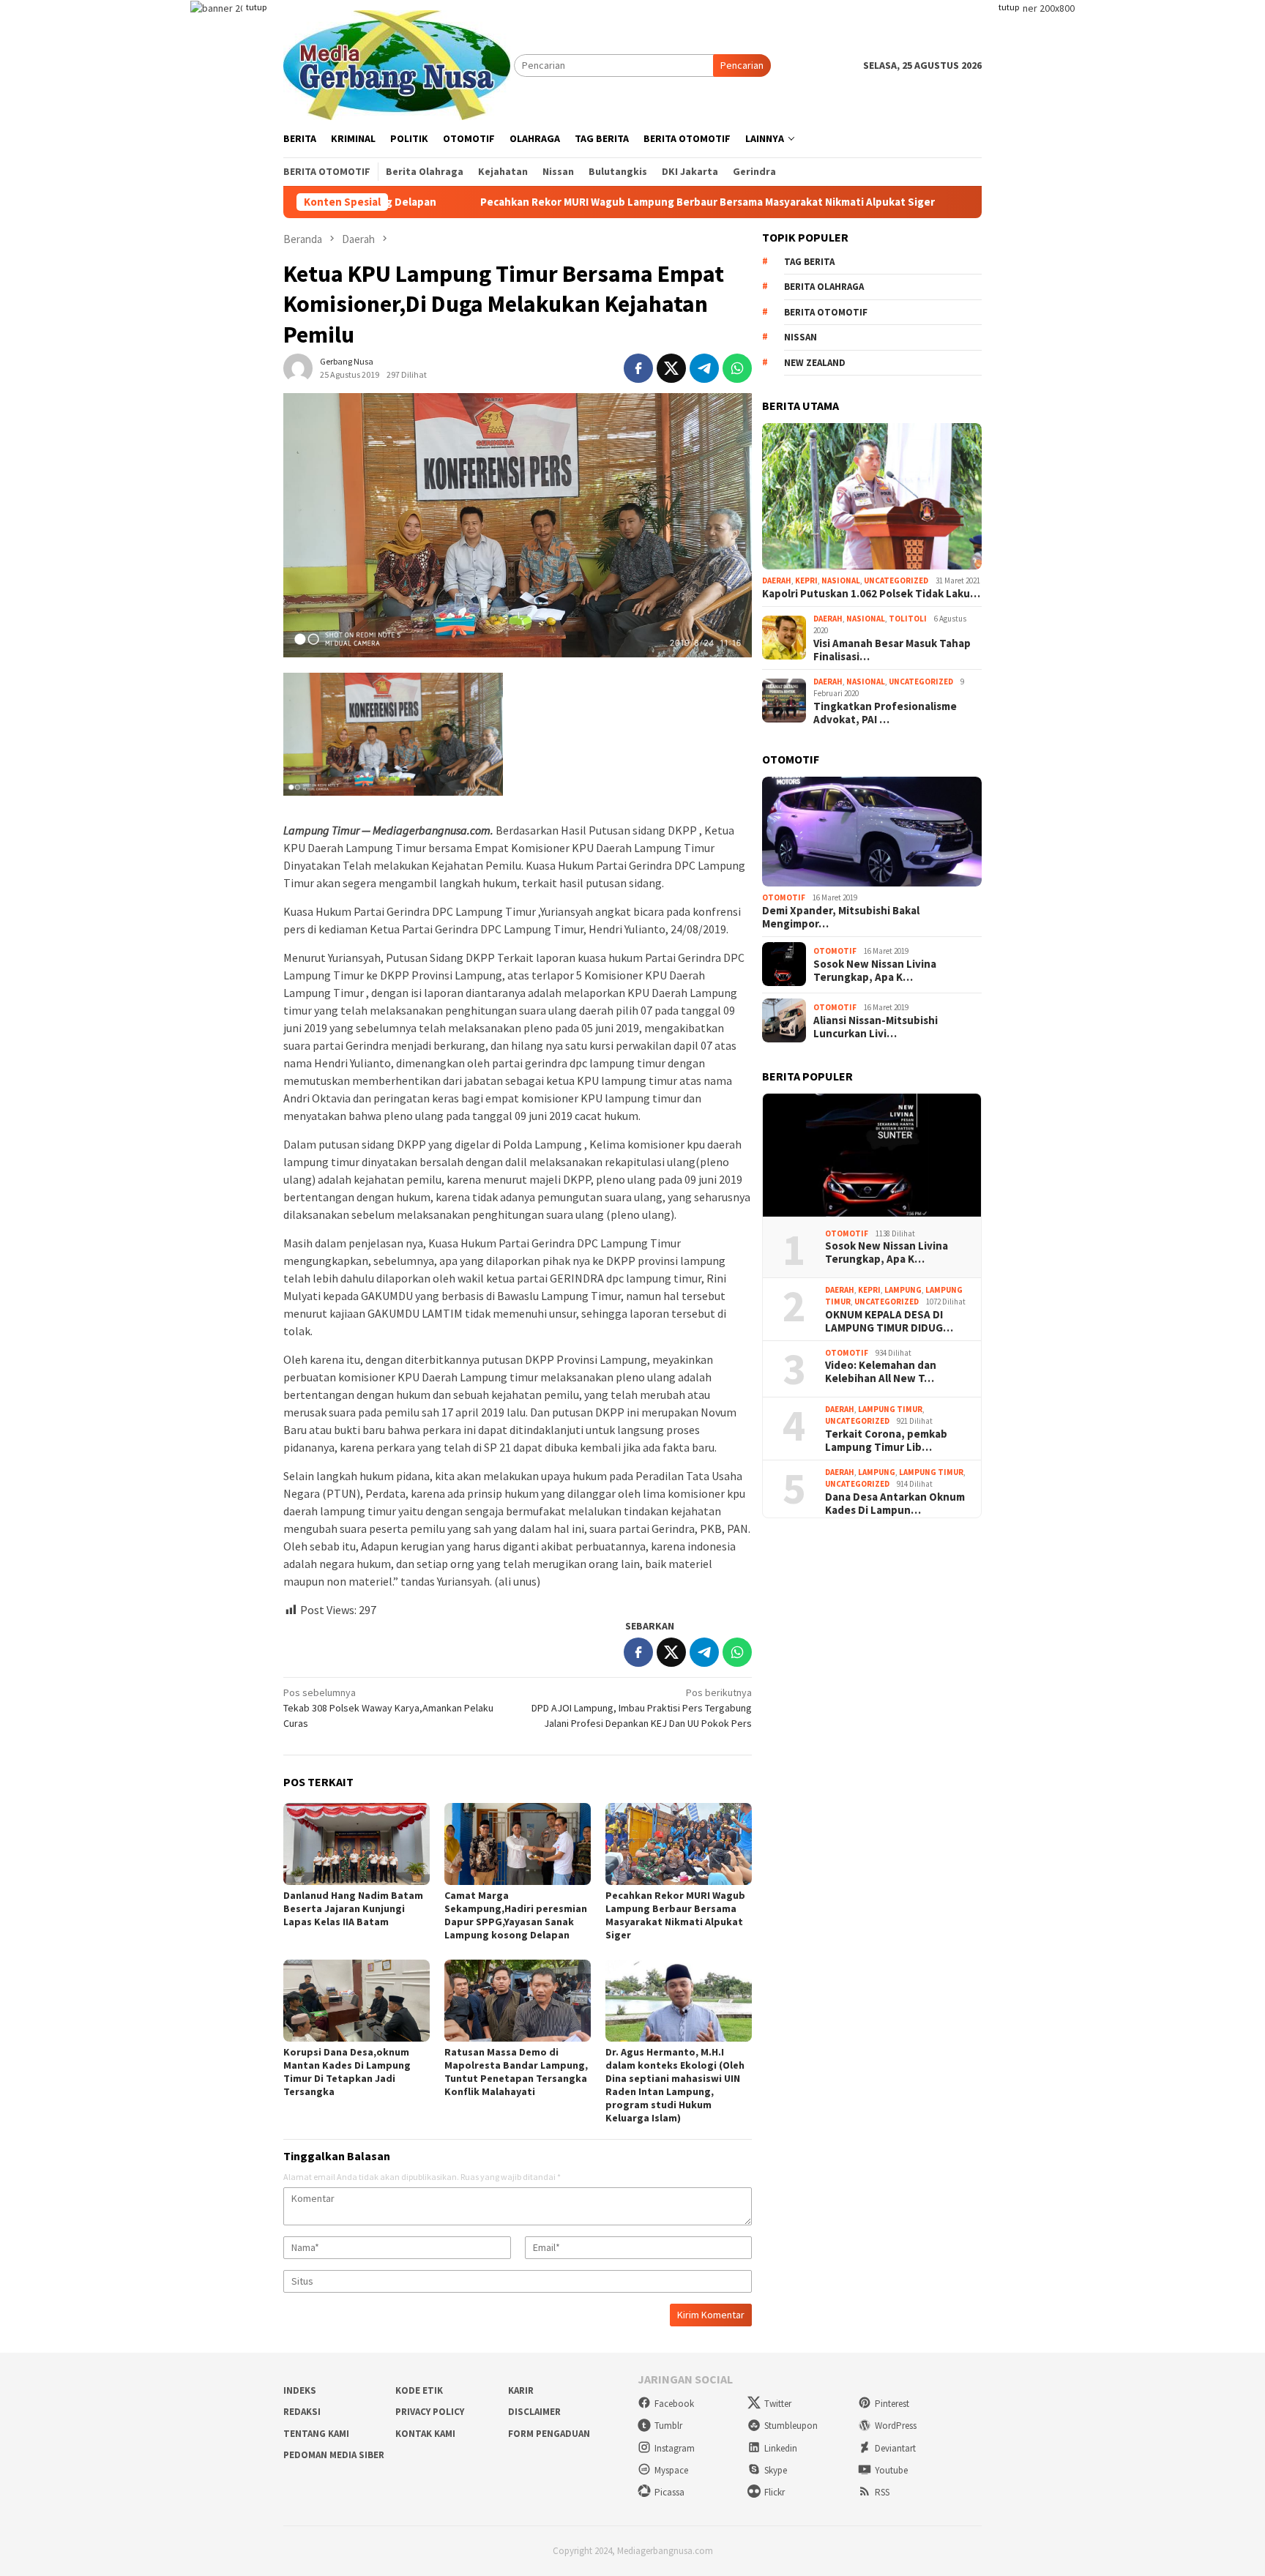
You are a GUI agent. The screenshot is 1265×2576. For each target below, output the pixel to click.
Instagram (675, 2448)
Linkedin (781, 2448)
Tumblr (668, 2426)
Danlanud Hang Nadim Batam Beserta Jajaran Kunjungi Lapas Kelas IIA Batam (353, 1908)
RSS (882, 2492)
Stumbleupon (791, 2426)
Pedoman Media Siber (334, 2455)
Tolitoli (908, 618)
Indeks (300, 2390)
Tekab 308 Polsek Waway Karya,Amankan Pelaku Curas (388, 1708)
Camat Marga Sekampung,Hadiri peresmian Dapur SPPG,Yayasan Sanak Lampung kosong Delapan (516, 1915)
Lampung (903, 1289)
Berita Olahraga (824, 287)
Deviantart (895, 2448)
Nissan (801, 337)
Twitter (778, 2404)
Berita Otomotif (826, 312)
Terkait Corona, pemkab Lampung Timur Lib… (886, 1440)
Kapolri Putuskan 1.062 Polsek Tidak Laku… (871, 593)
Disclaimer (534, 2412)
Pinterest (892, 2404)
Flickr (775, 2492)
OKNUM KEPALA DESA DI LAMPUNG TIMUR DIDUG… (889, 1321)
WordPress (896, 2426)
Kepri (806, 580)
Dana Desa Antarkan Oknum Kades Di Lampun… (895, 1503)
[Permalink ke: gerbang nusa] (298, 367)
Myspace (671, 2470)
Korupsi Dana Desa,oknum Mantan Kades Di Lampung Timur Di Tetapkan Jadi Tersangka (347, 2072)
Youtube (891, 2470)
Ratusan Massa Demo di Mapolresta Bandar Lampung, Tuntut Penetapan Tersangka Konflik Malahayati (516, 2072)
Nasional (841, 580)
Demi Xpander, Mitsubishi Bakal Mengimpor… (841, 916)
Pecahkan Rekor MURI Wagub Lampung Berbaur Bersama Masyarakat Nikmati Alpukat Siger (589, 202)
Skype (776, 2470)
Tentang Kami (316, 2434)
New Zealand (815, 363)
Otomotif (784, 897)
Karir (521, 2390)
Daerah (777, 580)
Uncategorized (896, 580)
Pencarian (742, 65)
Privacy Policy (430, 2412)
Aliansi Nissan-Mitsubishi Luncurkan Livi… (876, 1027)
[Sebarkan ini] (638, 368)
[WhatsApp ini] (737, 368)
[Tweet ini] (671, 368)
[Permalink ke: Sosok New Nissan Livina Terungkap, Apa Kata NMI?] (872, 1156)
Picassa (669, 2492)
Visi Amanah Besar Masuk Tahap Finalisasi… (892, 649)
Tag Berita (809, 262)
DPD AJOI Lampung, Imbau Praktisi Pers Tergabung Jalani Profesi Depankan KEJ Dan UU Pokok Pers (642, 1708)
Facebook (674, 2404)
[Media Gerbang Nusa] (397, 64)
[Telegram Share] (704, 368)
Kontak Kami (425, 2434)
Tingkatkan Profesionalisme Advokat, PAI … (885, 712)
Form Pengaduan (549, 2434)
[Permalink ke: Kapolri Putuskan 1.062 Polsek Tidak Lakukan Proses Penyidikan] (872, 496)
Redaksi (302, 2412)
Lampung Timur (890, 1408)
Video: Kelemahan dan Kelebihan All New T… (881, 1372)
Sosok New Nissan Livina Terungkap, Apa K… (875, 971)
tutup (256, 7)
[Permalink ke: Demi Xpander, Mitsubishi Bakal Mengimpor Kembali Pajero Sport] (872, 832)
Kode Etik (419, 2390)
